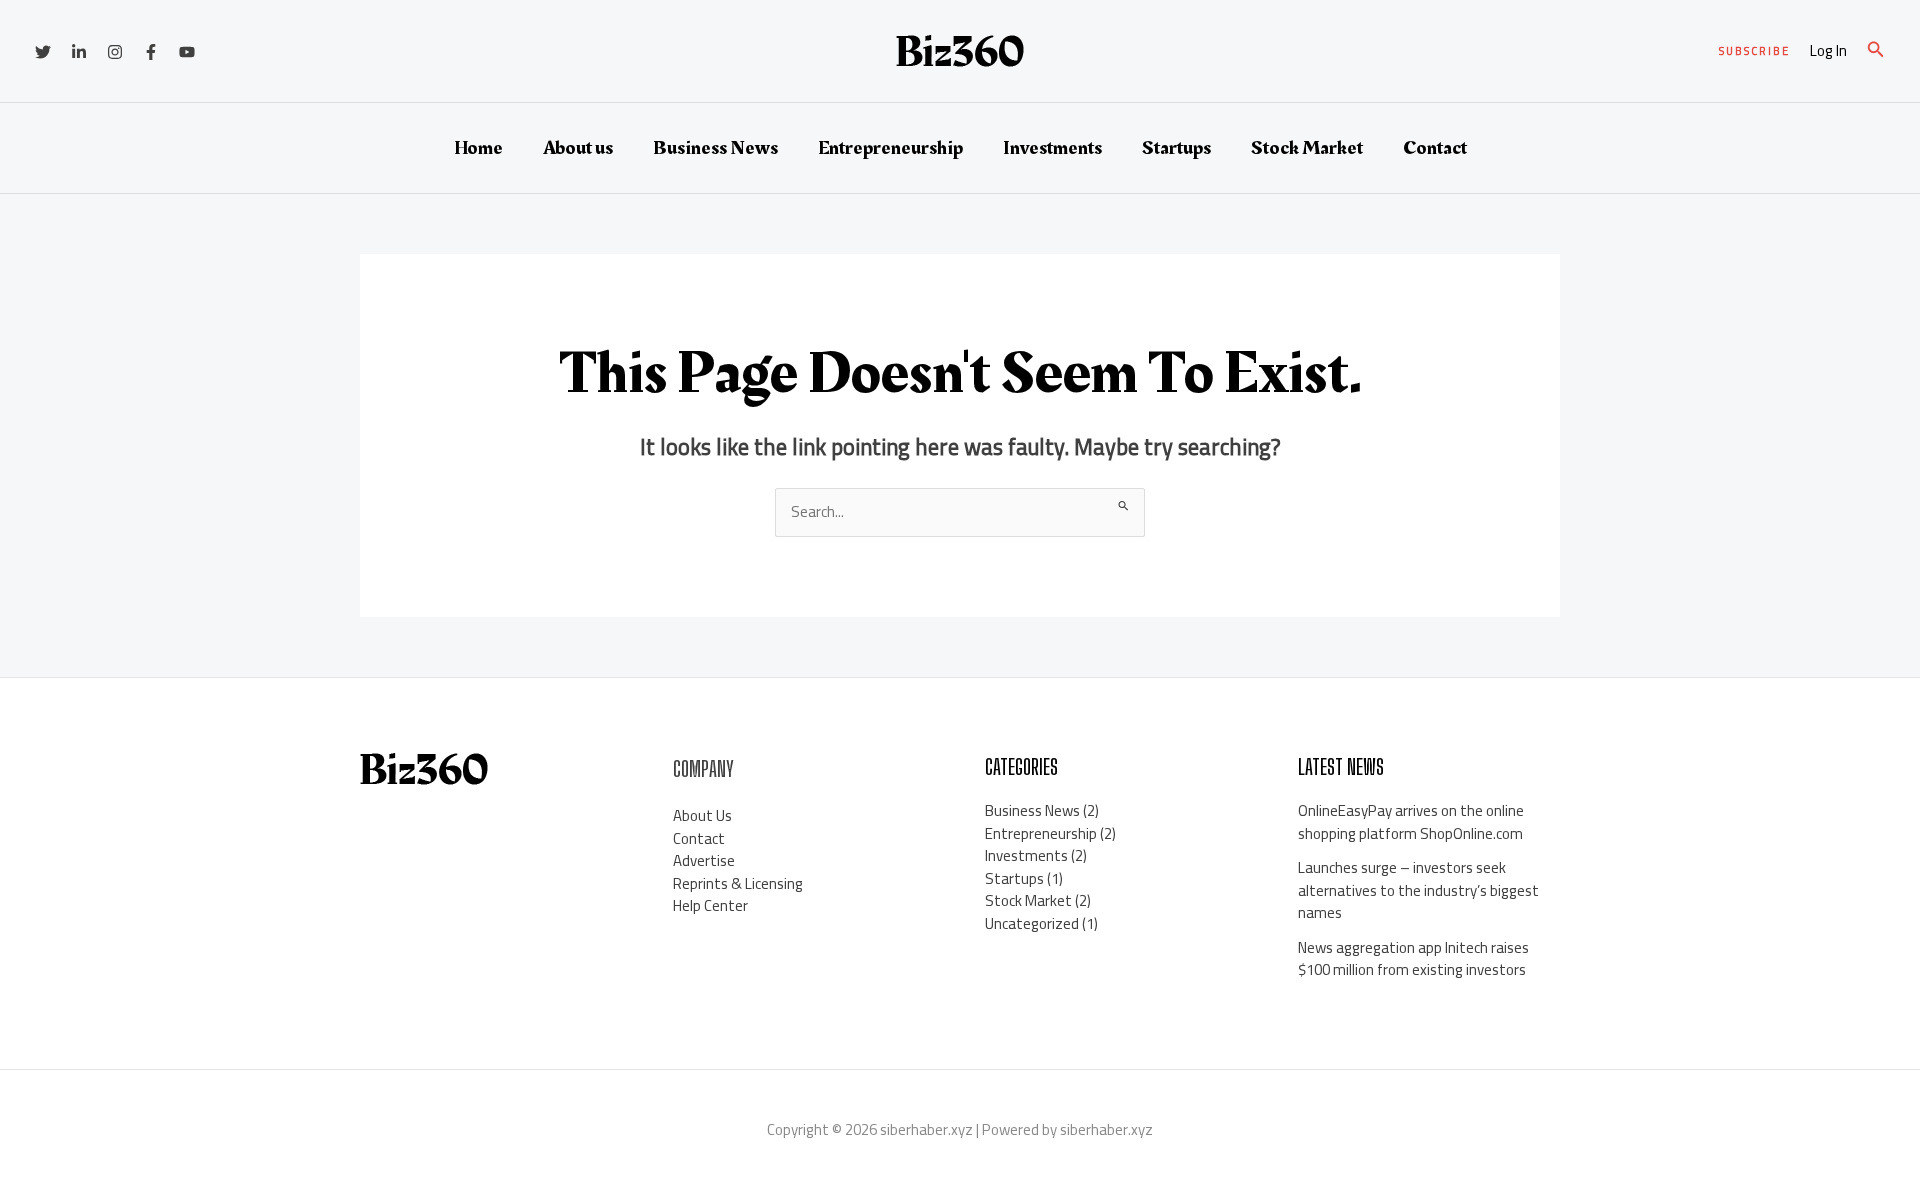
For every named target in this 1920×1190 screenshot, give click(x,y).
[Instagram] (115, 52)
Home (478, 148)
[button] (1754, 51)
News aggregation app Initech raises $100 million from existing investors (1413, 959)
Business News (715, 148)
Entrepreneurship (890, 148)
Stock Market (1307, 148)
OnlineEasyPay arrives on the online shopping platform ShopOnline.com (1411, 822)
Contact (1435, 148)
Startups (1176, 148)
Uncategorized (1032, 923)
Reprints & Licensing (738, 883)
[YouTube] (187, 52)
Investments (1052, 148)
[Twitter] (43, 52)
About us (578, 148)
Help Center (710, 905)
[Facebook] (151, 52)
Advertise (704, 860)
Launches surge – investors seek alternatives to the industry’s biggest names (1418, 890)
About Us (702, 815)
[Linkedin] (79, 52)
